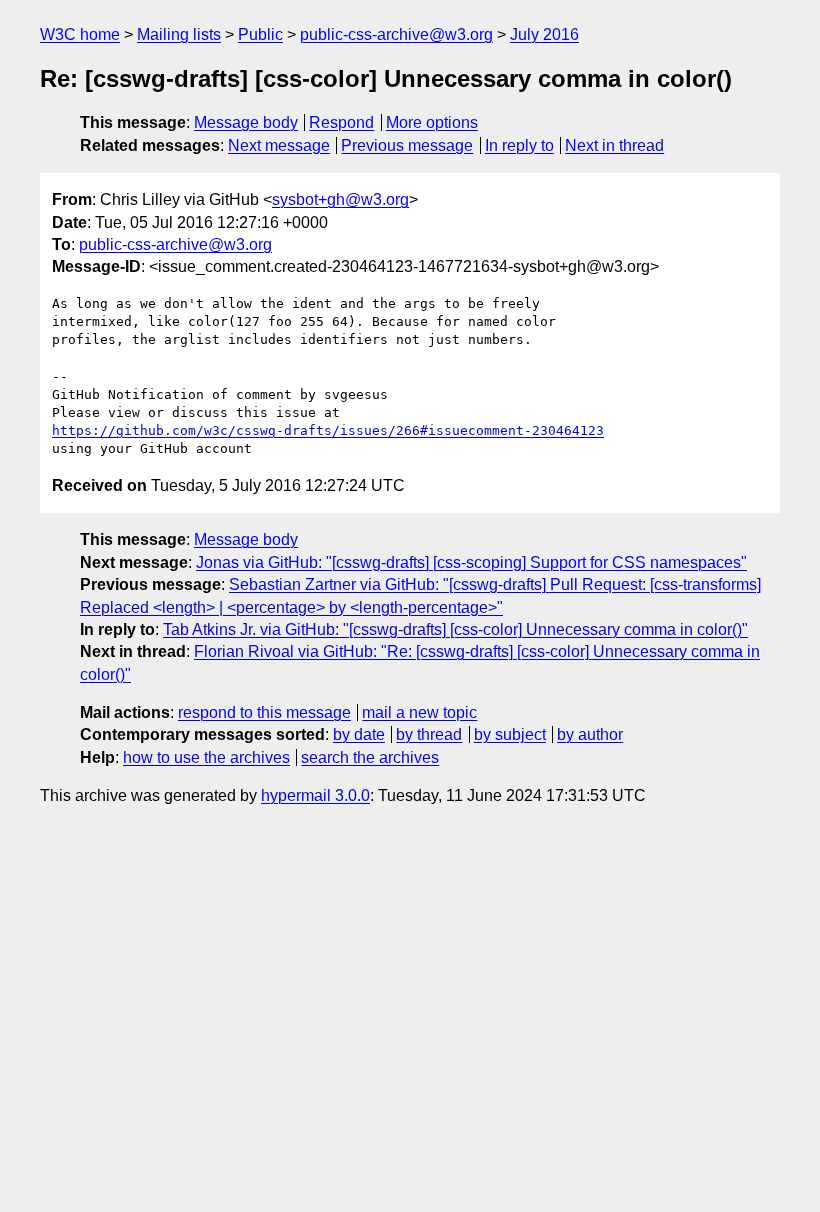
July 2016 (544, 34)
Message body (246, 122)
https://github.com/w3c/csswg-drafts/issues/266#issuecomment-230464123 (328, 430)
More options (432, 122)
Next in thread (614, 145)
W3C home (80, 34)
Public (260, 34)
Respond (341, 122)
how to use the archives (206, 757)
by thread (429, 734)
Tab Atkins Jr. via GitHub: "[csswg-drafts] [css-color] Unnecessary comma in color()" (455, 629)
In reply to (519, 145)
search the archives (370, 757)
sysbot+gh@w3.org (340, 199)
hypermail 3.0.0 (315, 795)
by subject (510, 734)
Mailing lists (179, 34)
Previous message (407, 145)
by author (590, 734)
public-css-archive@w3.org (396, 34)
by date (359, 734)
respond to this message (264, 712)
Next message (279, 145)
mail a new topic (419, 712)
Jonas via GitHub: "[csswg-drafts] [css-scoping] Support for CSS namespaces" (471, 562)
